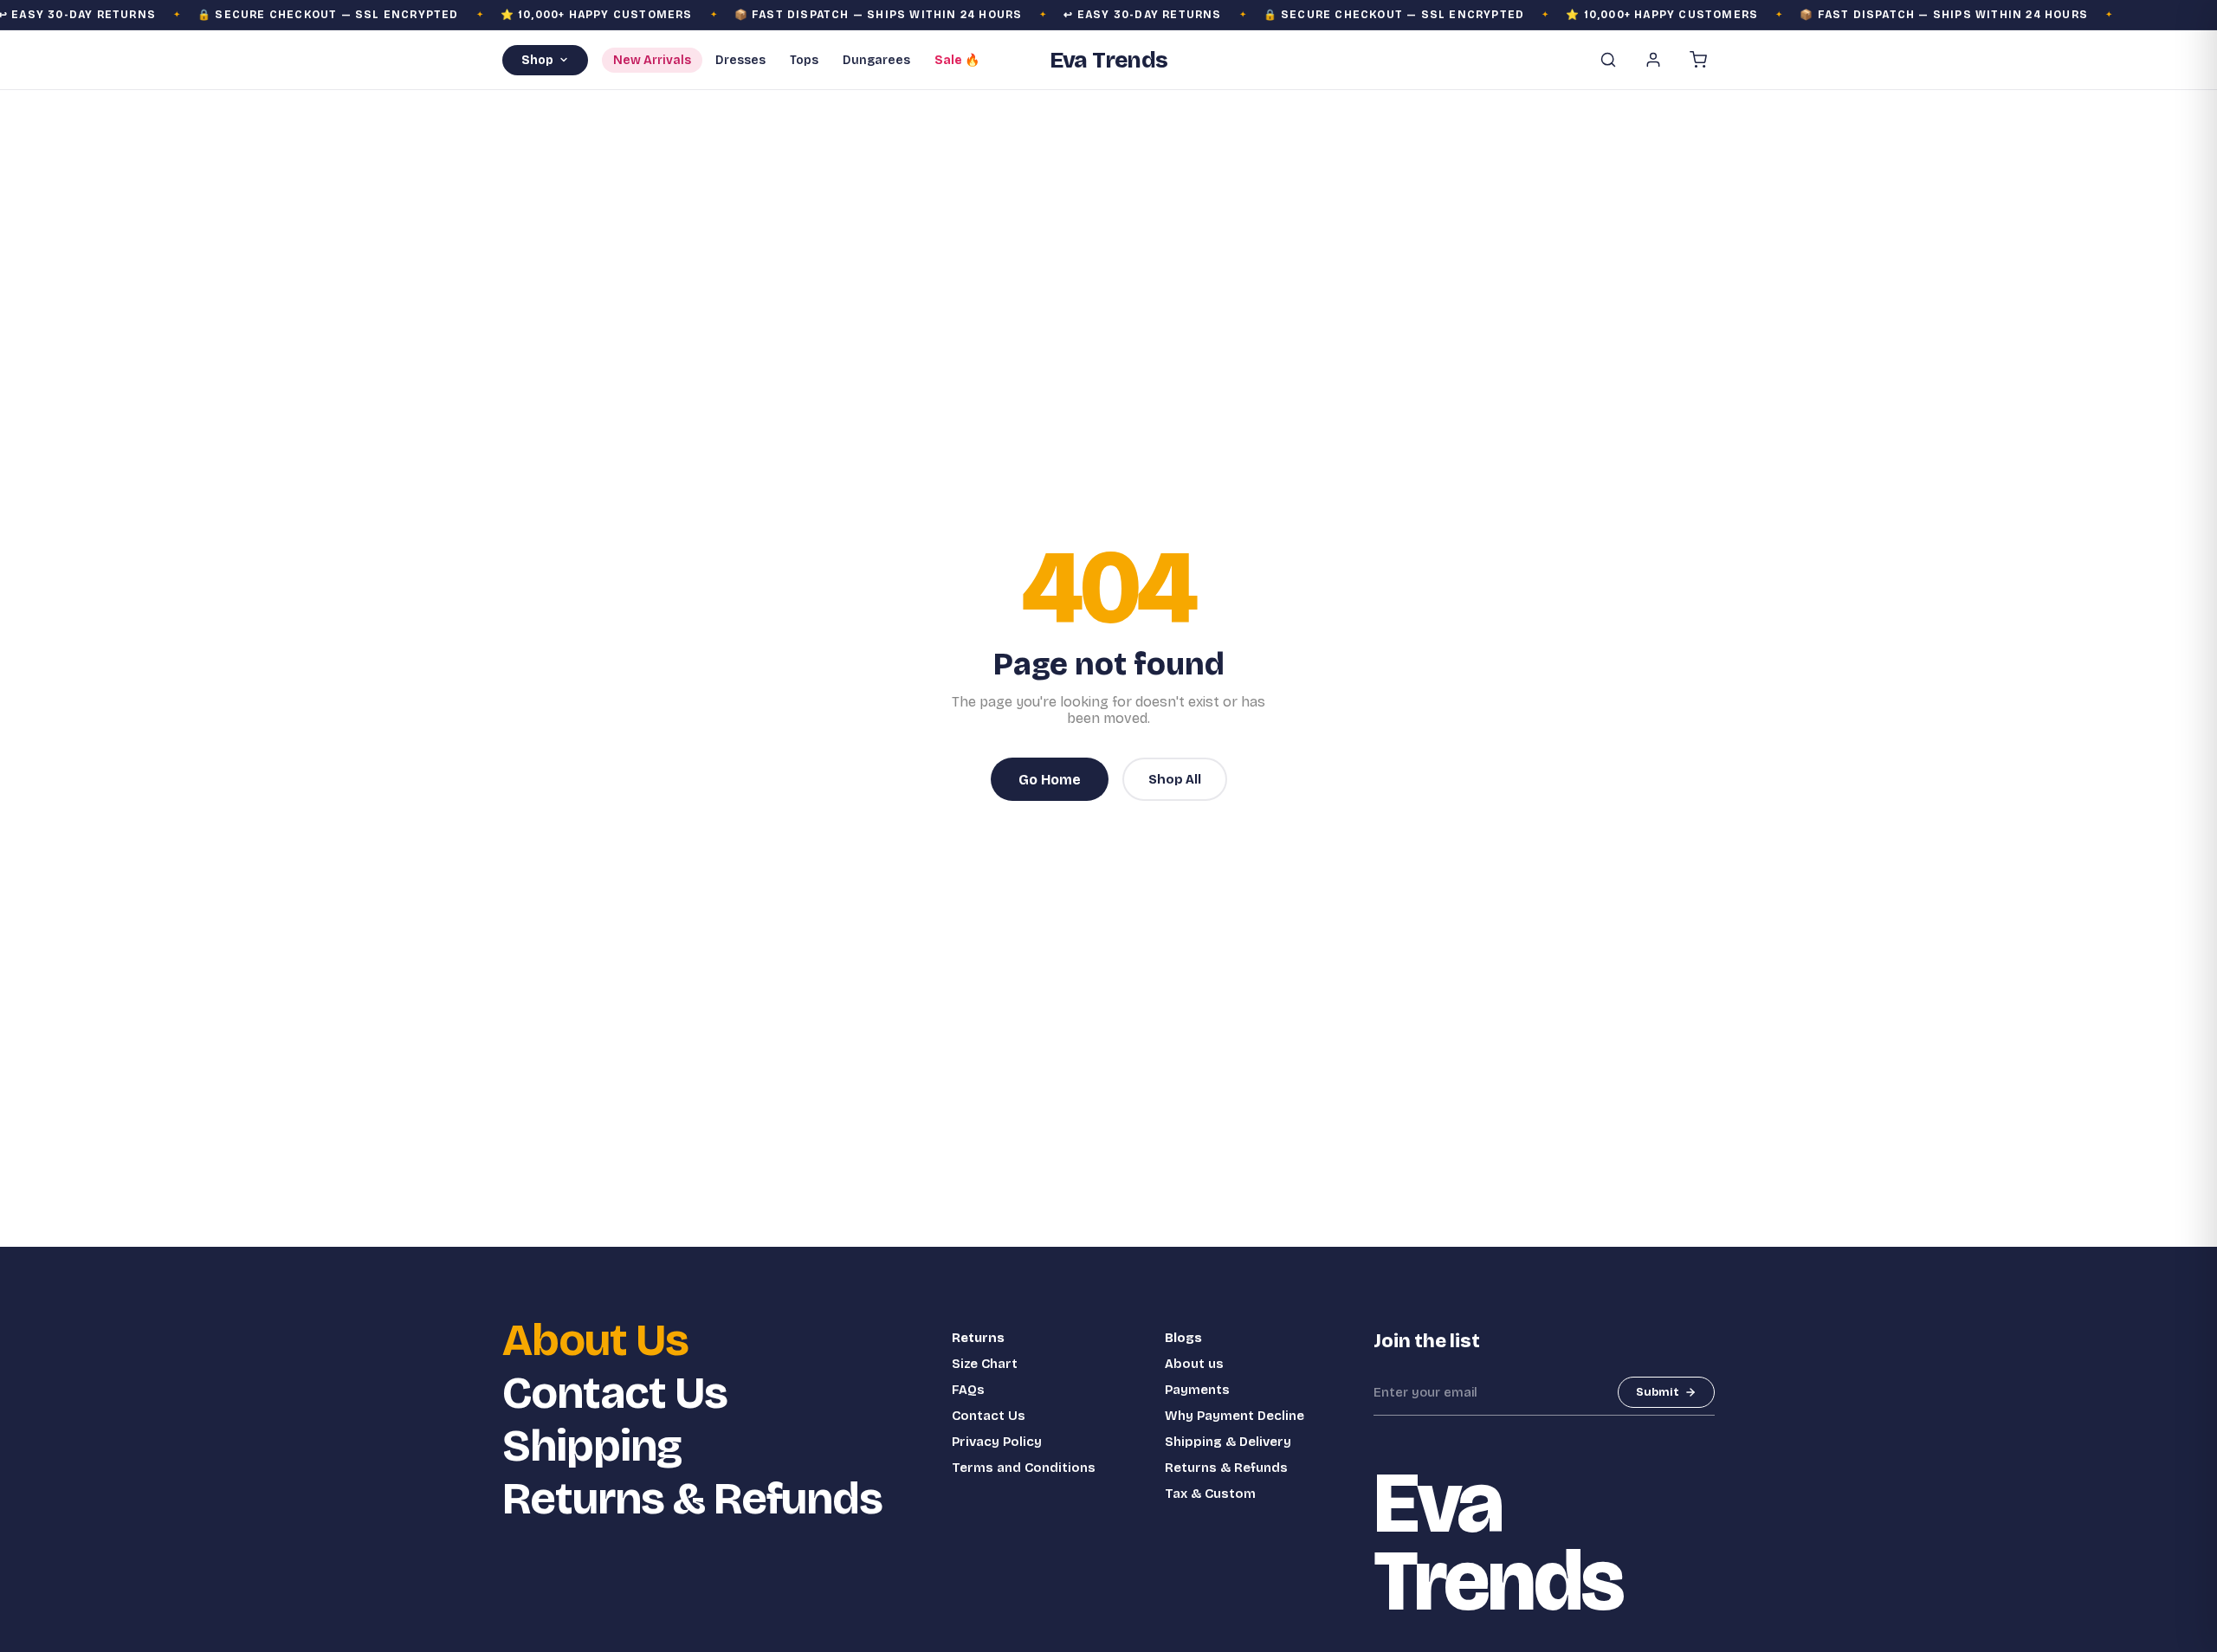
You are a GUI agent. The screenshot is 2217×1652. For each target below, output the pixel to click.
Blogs (1183, 1338)
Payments (1197, 1390)
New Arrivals (652, 60)
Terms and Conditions (1024, 1468)
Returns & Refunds (692, 1499)
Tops (804, 60)
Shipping (592, 1446)
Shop (537, 60)
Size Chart (985, 1364)
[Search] (1608, 60)
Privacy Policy (997, 1442)
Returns (978, 1338)
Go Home (1050, 780)
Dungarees (876, 60)
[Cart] (1698, 60)
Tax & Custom (1210, 1494)
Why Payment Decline (1235, 1416)
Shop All (1175, 779)
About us (1194, 1364)
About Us (595, 1341)
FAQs (968, 1390)
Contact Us (615, 1394)
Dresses (740, 60)
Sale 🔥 (957, 60)
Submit (1658, 1392)
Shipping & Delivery (1228, 1442)
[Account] (1653, 60)
